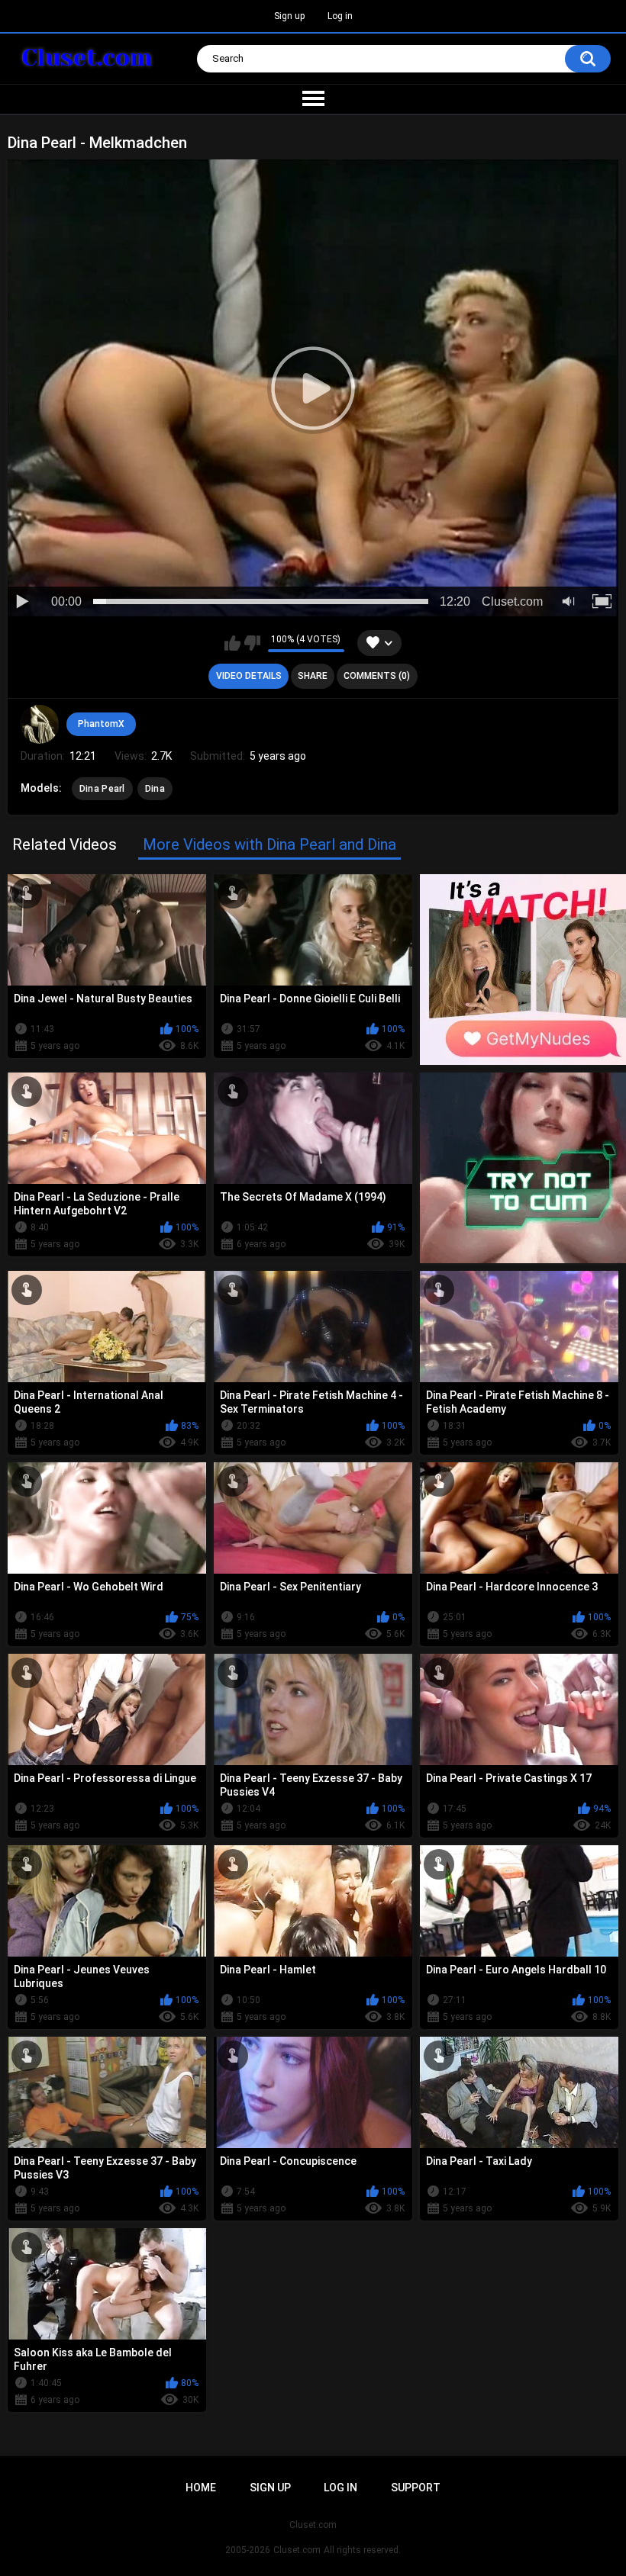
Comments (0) (377, 676)
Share (313, 676)
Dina (155, 789)
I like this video (232, 643)
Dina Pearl (102, 789)
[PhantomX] (40, 724)
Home (201, 2488)
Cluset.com (297, 2550)
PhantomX (101, 724)
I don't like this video (252, 643)
